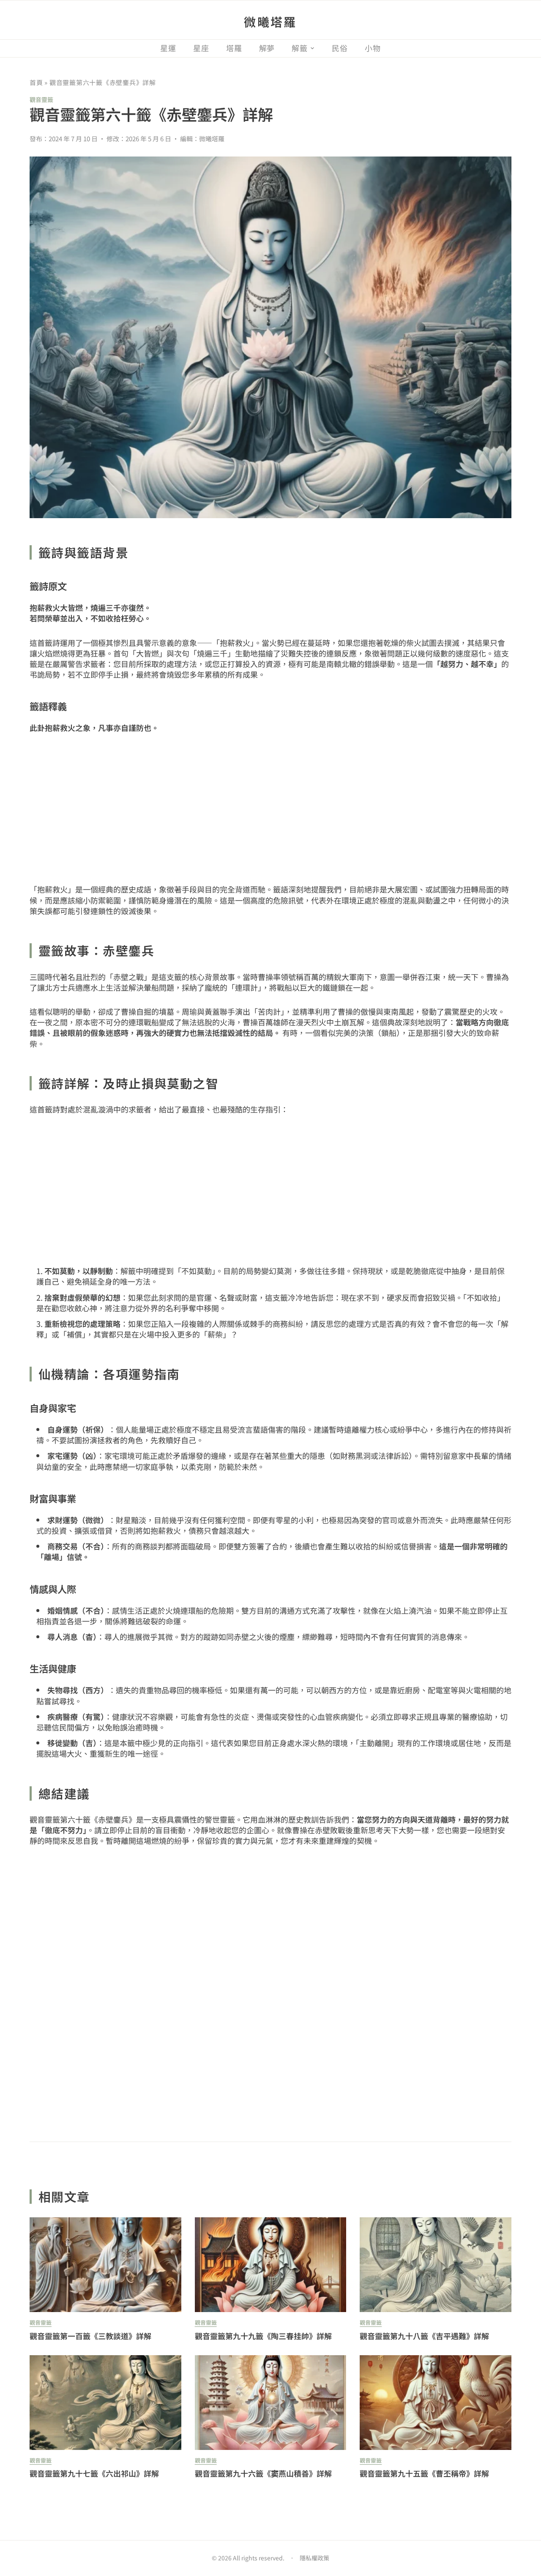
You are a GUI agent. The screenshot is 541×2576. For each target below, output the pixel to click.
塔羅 (234, 48)
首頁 (36, 82)
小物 (373, 48)
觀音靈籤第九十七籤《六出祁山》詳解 (94, 2473)
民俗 (340, 48)
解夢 (267, 48)
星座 (201, 48)
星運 (168, 48)
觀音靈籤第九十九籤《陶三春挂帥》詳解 (263, 2336)
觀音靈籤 (41, 99)
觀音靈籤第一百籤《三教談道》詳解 (90, 2336)
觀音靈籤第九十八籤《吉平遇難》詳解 (424, 2336)
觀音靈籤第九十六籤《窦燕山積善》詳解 (263, 2473)
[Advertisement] (270, 809)
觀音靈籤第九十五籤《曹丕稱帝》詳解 (424, 2473)
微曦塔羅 (270, 22)
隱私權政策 (314, 2558)
